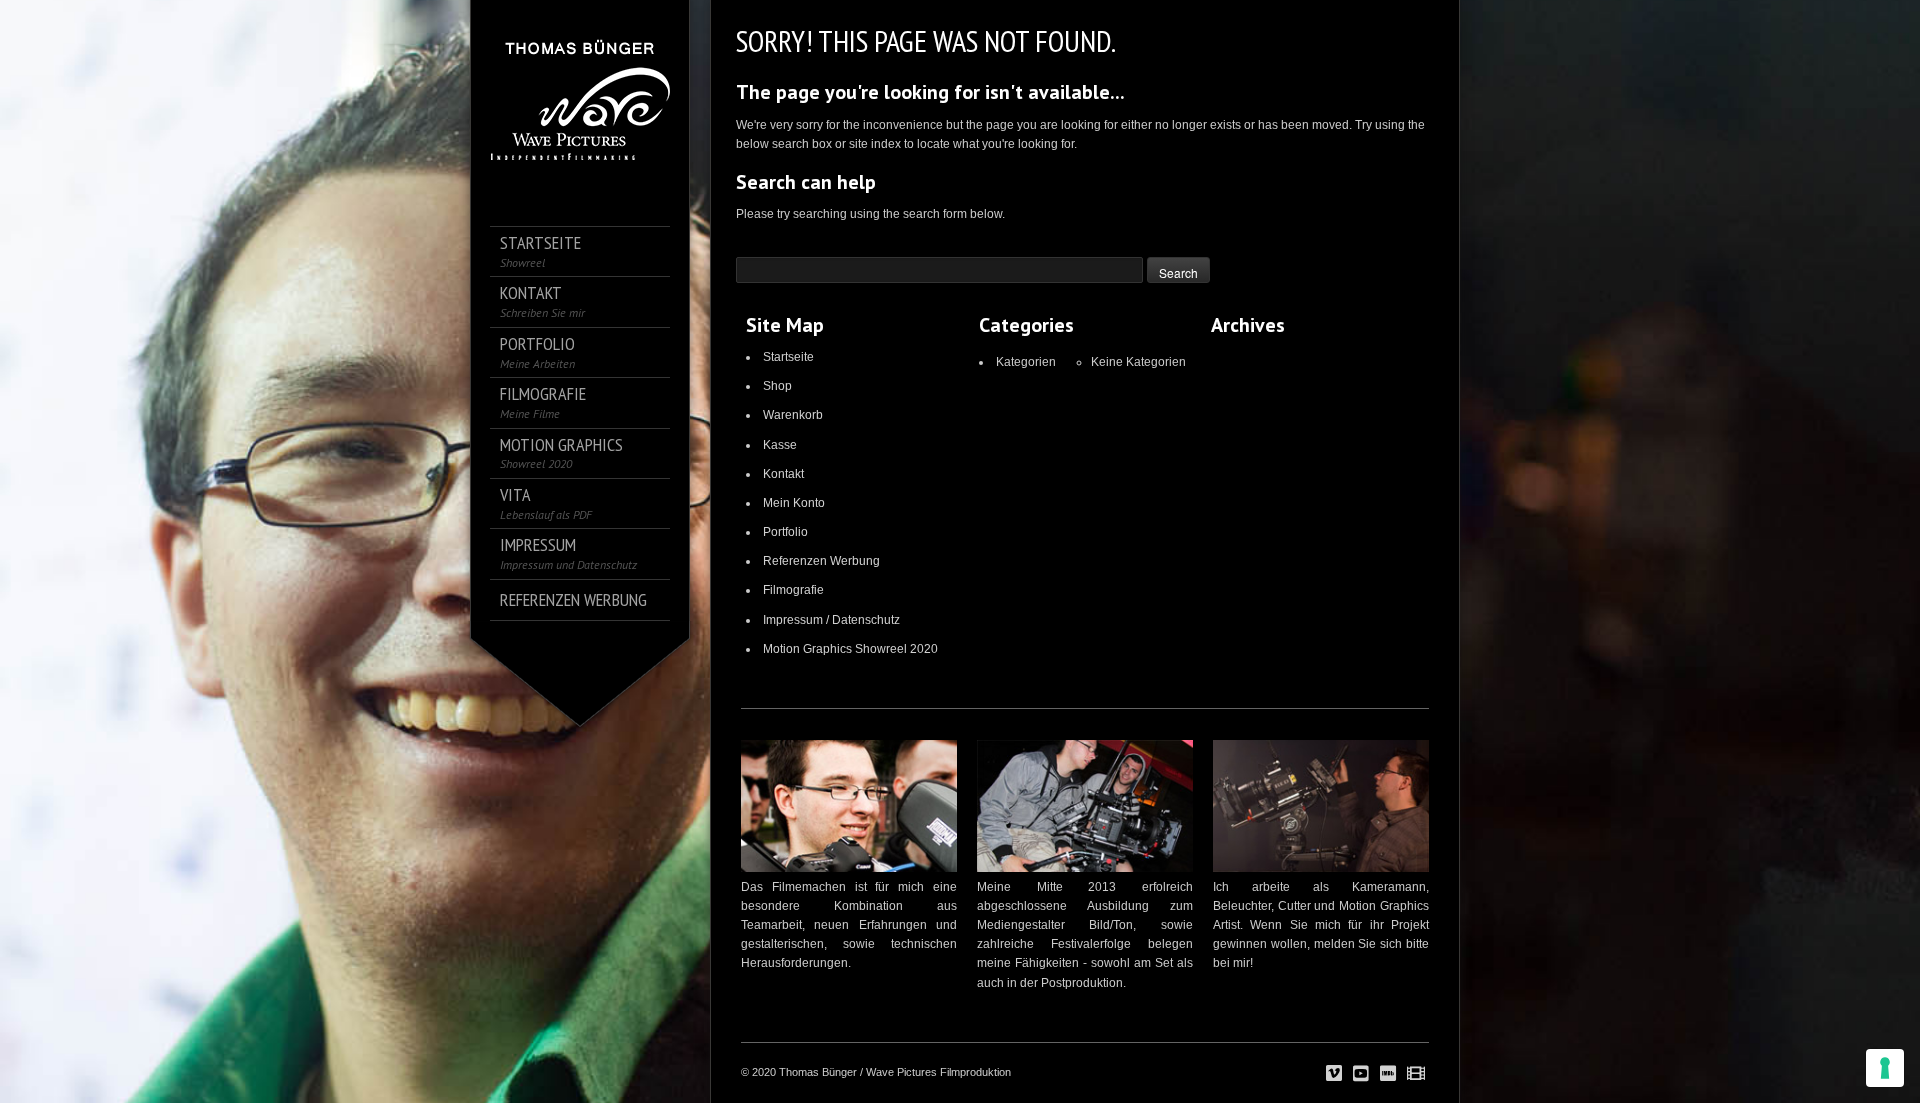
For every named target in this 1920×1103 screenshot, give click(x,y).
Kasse (780, 445)
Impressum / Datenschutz (831, 620)
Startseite (788, 357)
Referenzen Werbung (821, 561)
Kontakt (783, 474)
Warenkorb (793, 415)
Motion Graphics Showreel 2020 (850, 649)
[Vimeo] (1334, 1074)
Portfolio (785, 532)
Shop (777, 386)
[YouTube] (1361, 1074)
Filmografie (793, 590)
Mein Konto (794, 503)
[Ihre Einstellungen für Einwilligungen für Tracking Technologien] (1885, 1068)
